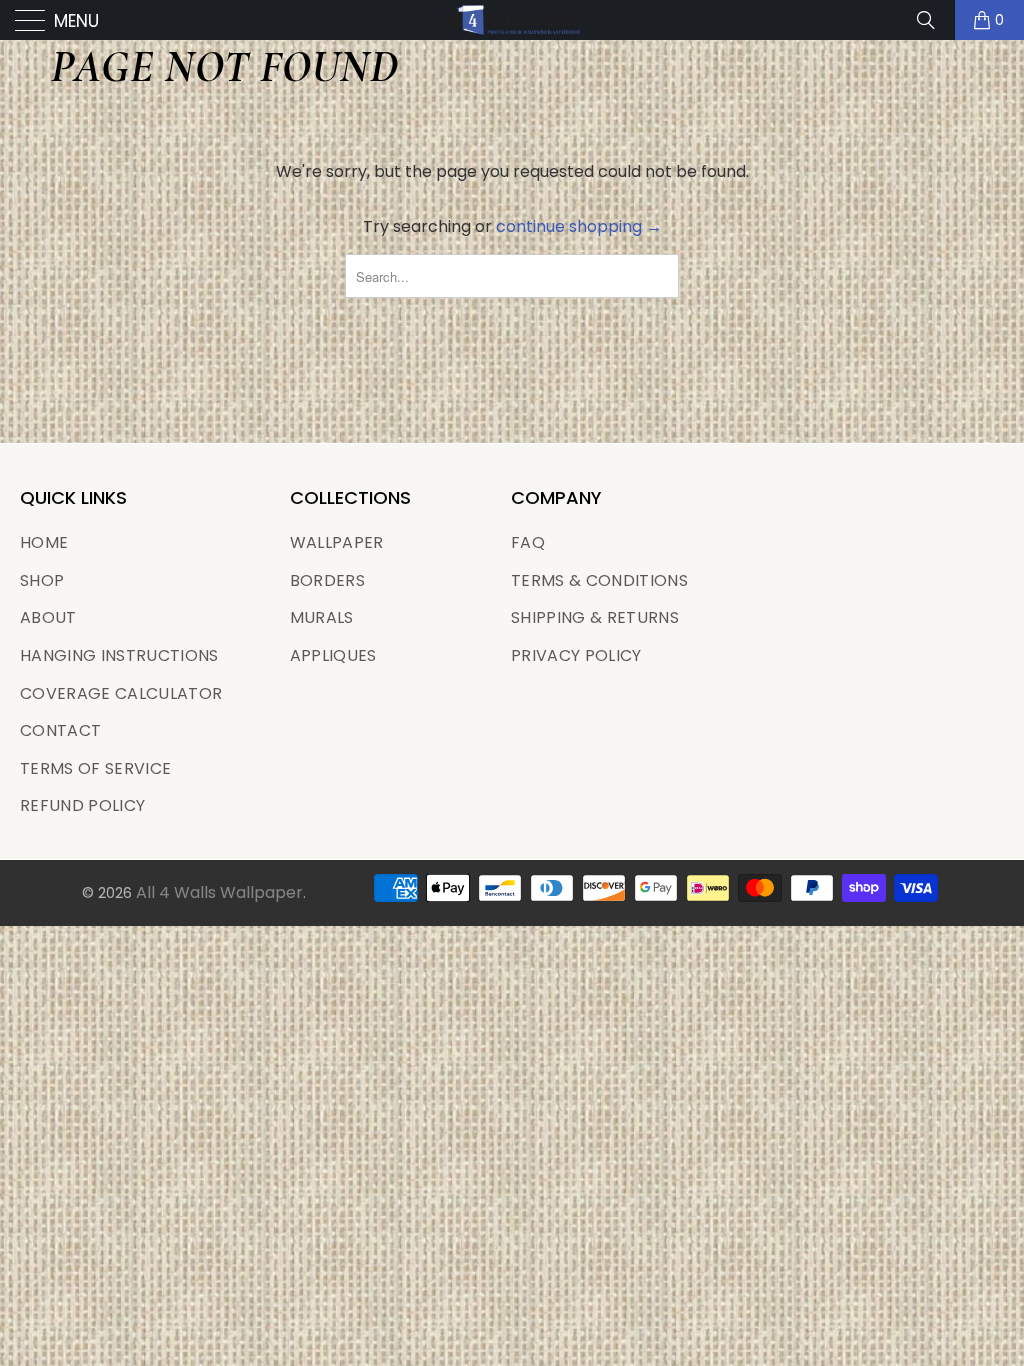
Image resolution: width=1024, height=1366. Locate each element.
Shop (42, 580)
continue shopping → (579, 226)
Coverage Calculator (121, 693)
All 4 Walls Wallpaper (219, 892)
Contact (60, 730)
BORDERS (327, 580)
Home (44, 542)
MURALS (322, 617)
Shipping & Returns (595, 617)
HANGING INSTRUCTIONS (119, 655)
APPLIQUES (333, 655)
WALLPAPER (337, 542)
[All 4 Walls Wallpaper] (512, 20)
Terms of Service (95, 768)
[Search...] (933, 20)
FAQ (528, 542)
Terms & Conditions (599, 580)
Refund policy (82, 805)
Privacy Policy (576, 655)
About (48, 617)
